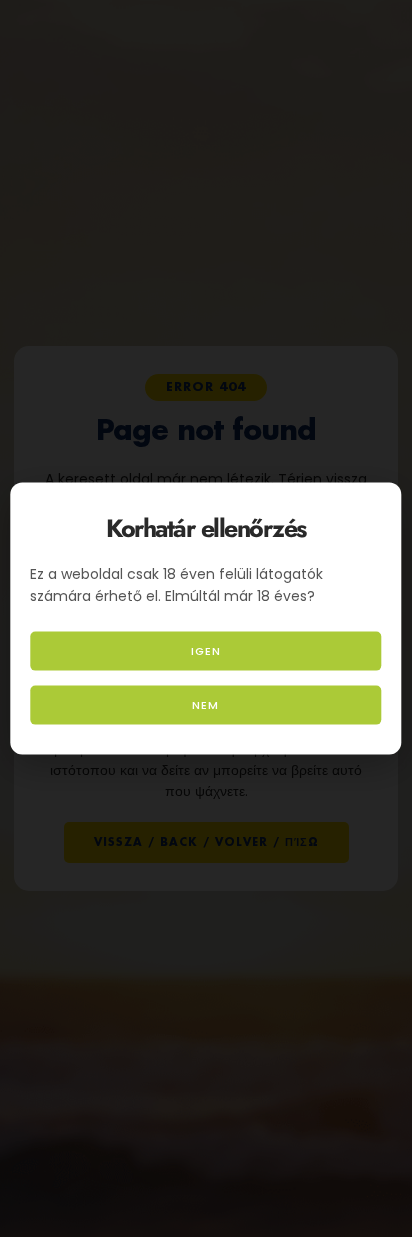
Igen (206, 651)
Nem (205, 705)
